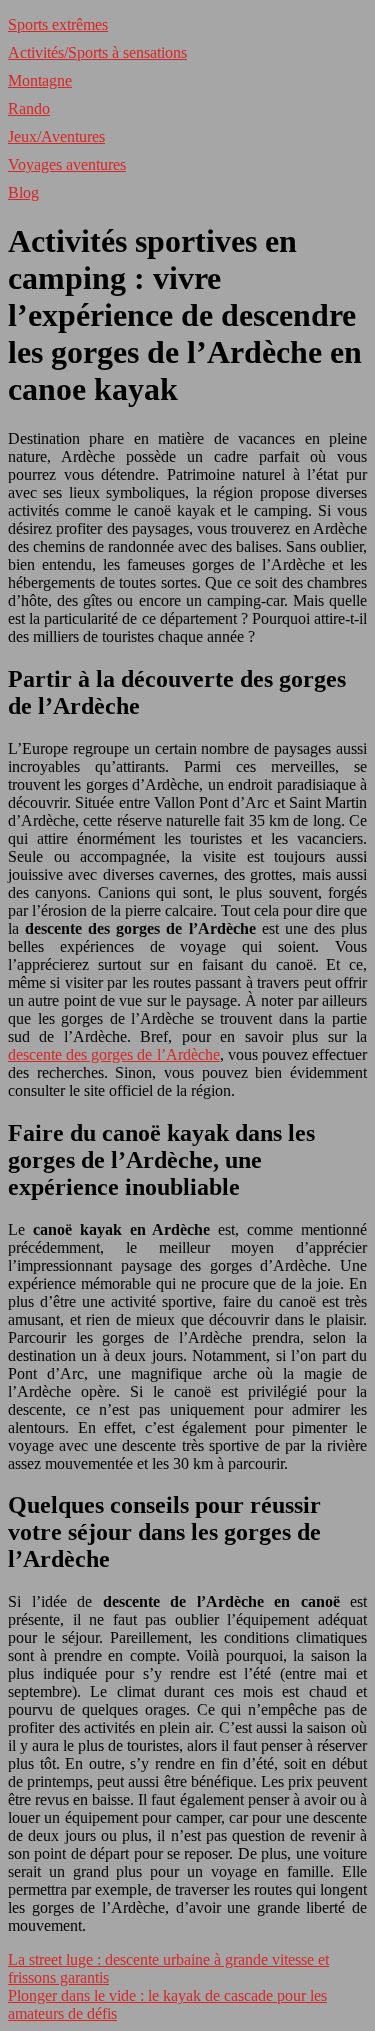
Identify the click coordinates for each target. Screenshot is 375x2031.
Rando (29, 108)
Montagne (40, 80)
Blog (23, 192)
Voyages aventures (67, 164)
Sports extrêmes (58, 24)
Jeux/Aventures (56, 136)
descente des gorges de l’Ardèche (114, 1054)
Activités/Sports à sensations (97, 52)
